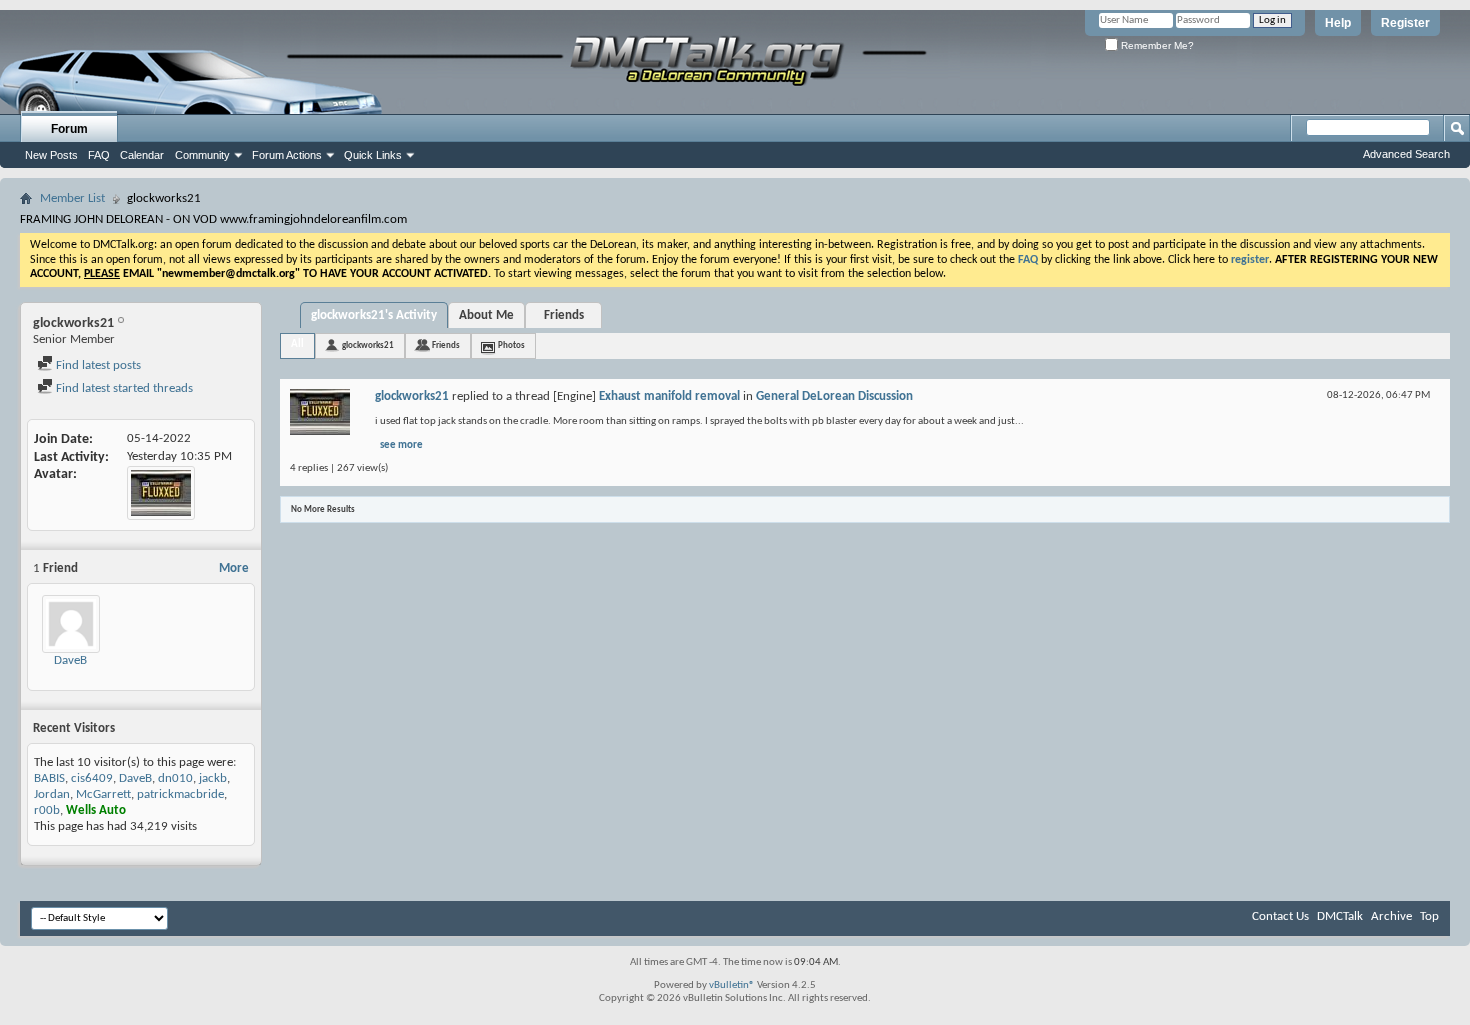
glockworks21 (368, 345)
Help (1338, 23)
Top (1429, 916)
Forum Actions (287, 155)
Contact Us (1280, 916)
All (297, 344)
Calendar (142, 155)
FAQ (99, 155)
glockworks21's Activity (374, 315)
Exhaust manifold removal (669, 396)
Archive (1391, 916)
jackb (213, 778)
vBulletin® (732, 985)
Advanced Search (1406, 154)
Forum (69, 129)
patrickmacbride (180, 794)
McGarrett (103, 794)
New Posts (51, 155)
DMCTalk (1340, 916)
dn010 (175, 778)
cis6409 (92, 778)
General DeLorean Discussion (834, 396)
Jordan (52, 794)
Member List (72, 198)
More (234, 568)
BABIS (49, 778)
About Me (486, 315)
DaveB (70, 660)
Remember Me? (1156, 45)
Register (1405, 23)
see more (401, 445)
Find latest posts (97, 365)
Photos (511, 345)
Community (202, 155)
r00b (47, 810)
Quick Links (373, 155)
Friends (564, 315)
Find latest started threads (123, 388)
